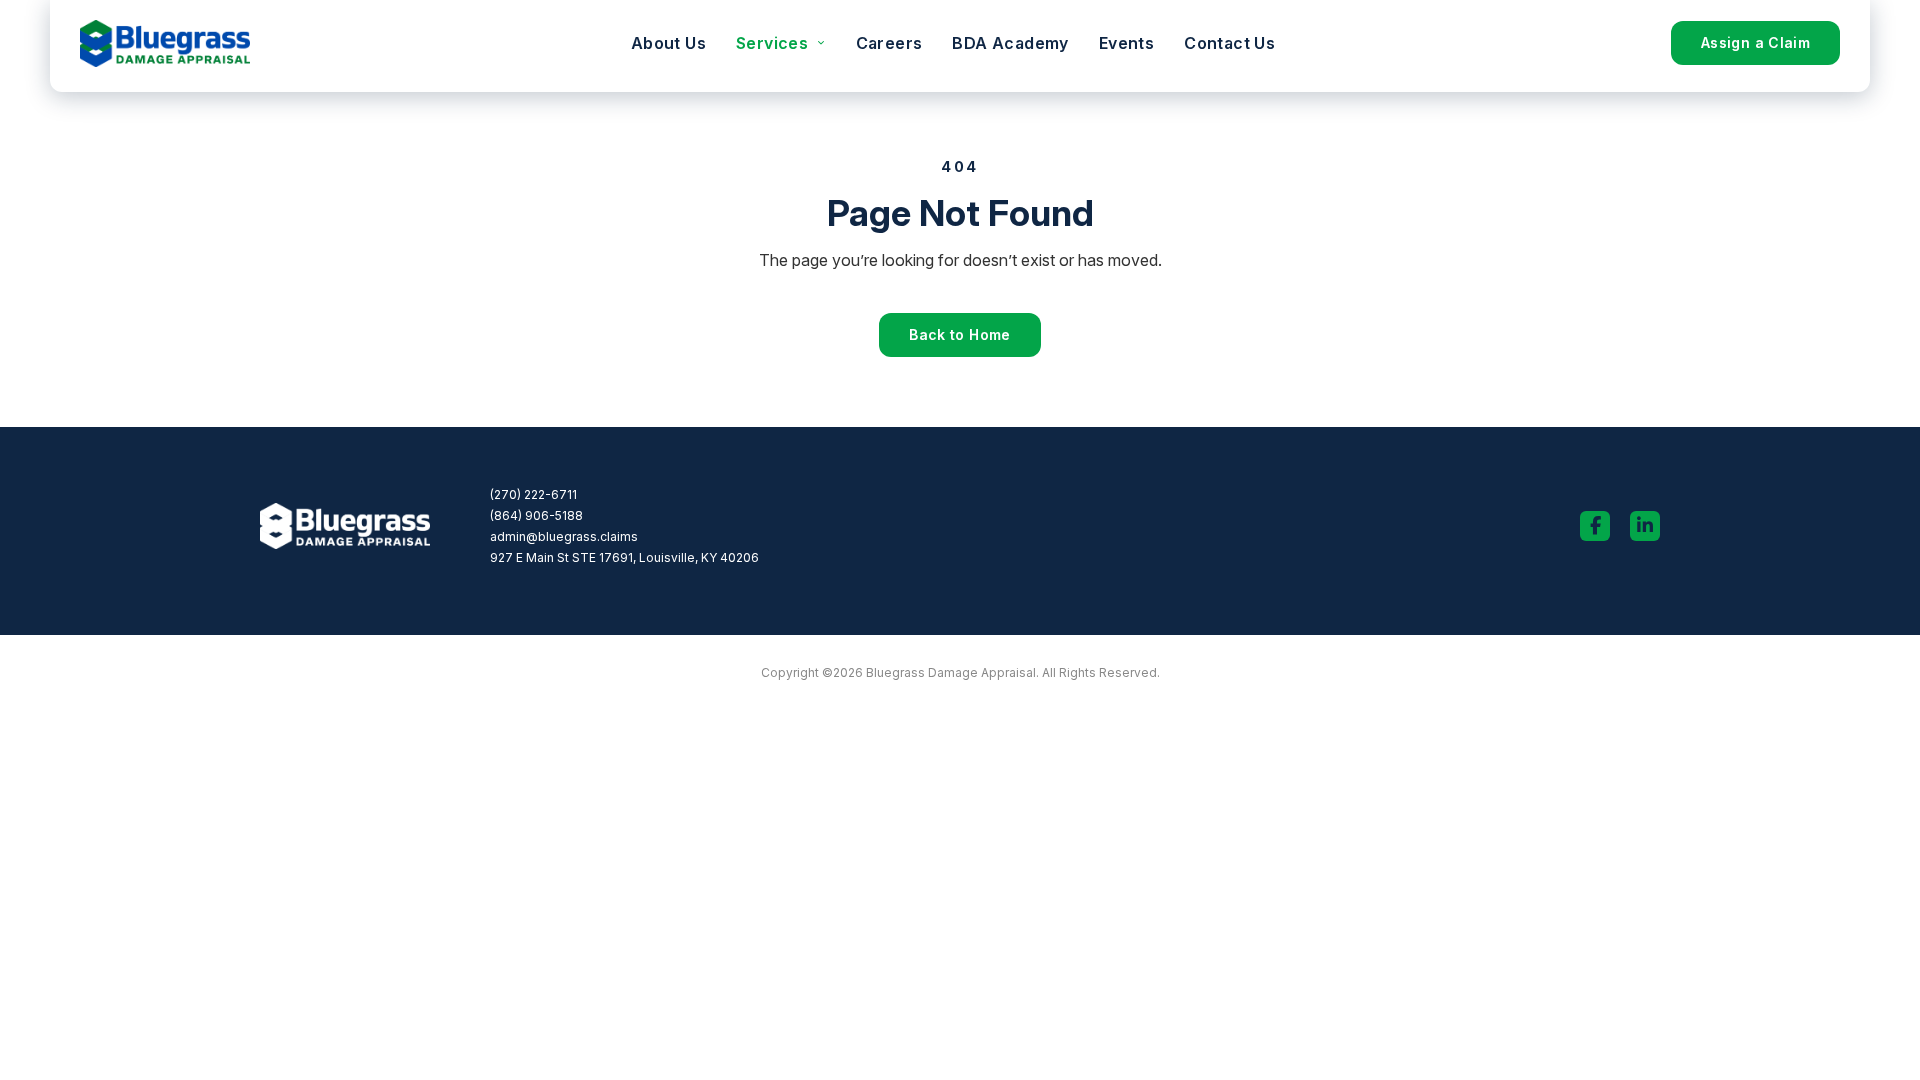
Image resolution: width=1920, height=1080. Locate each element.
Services (772, 43)
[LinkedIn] (1645, 526)
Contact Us (1229, 43)
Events (1126, 43)
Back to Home (959, 334)
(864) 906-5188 (536, 515)
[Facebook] (1595, 526)
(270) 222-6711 (533, 494)
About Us (668, 43)
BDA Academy (1010, 43)
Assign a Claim (1755, 42)
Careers (889, 43)
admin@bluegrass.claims (564, 536)
